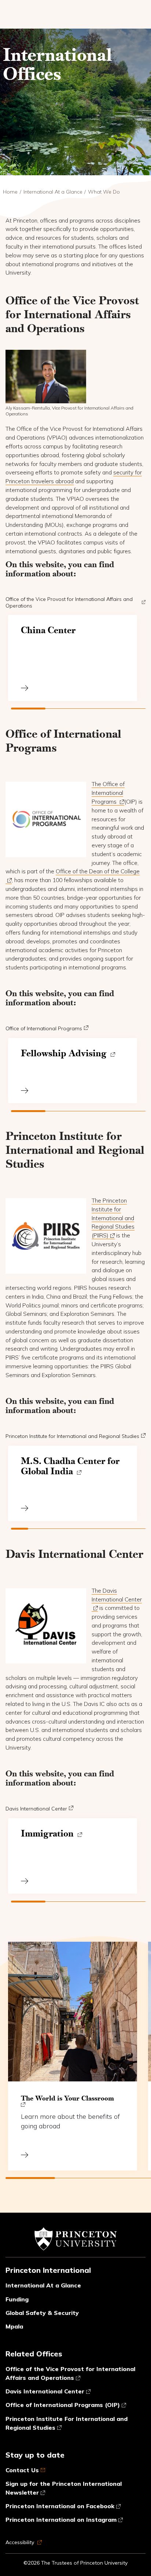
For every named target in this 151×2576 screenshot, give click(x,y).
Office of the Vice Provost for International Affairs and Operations (69, 602)
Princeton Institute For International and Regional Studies (67, 2423)
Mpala (14, 2326)
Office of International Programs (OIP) (63, 2405)
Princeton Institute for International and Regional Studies (72, 1436)
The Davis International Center (117, 1595)
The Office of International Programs (108, 793)
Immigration (48, 1834)
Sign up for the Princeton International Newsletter (64, 2488)
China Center (48, 630)
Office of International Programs (44, 1028)
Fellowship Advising (65, 1053)
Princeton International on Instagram (61, 2520)
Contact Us (22, 2470)
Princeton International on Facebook (60, 2506)
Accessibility (21, 2542)
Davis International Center (36, 1809)
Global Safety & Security (42, 2313)
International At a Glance (53, 192)
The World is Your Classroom (67, 2098)
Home (10, 192)
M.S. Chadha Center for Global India (70, 1466)
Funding (17, 2299)
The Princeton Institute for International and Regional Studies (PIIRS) (113, 1218)
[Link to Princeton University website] (75, 2242)
